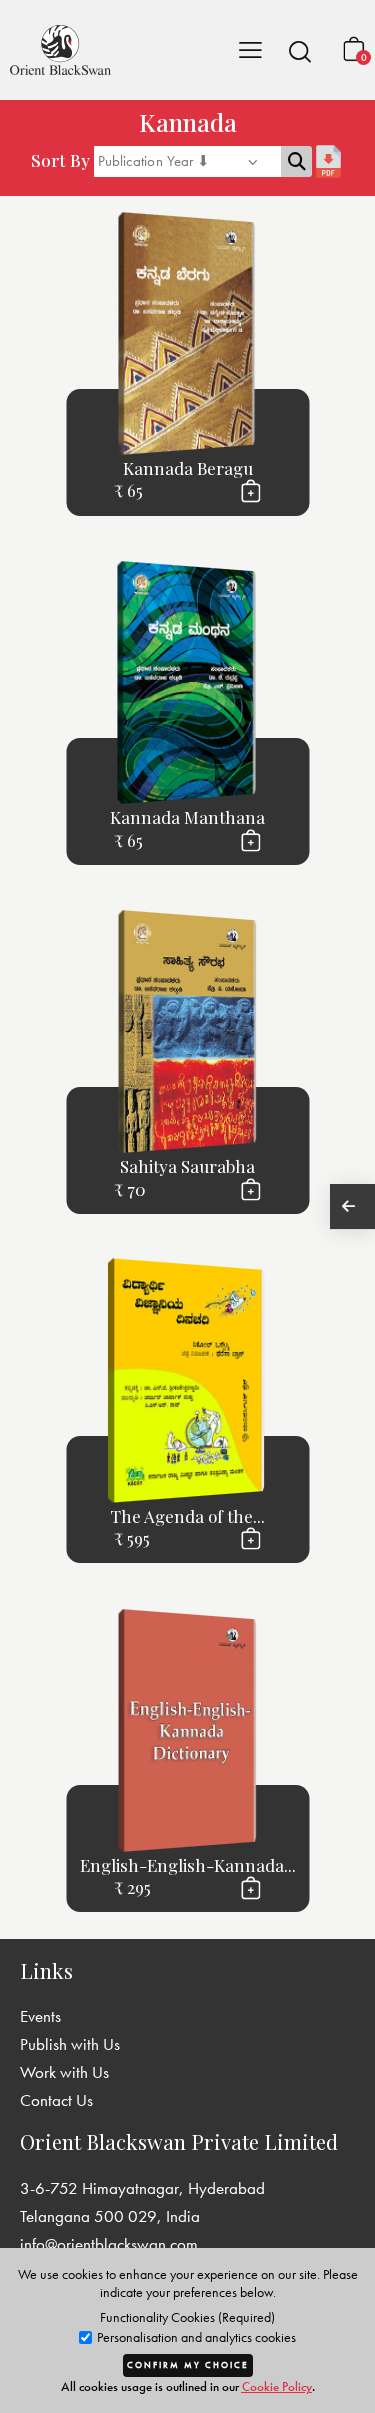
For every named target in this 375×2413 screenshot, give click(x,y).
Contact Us (56, 2100)
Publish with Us (70, 2044)
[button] (300, 51)
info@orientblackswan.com (109, 2244)
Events (40, 2016)
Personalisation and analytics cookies (195, 2337)
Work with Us (64, 2072)
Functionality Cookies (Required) (187, 2317)
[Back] (352, 1206)
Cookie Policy (277, 2386)
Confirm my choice (188, 2365)
